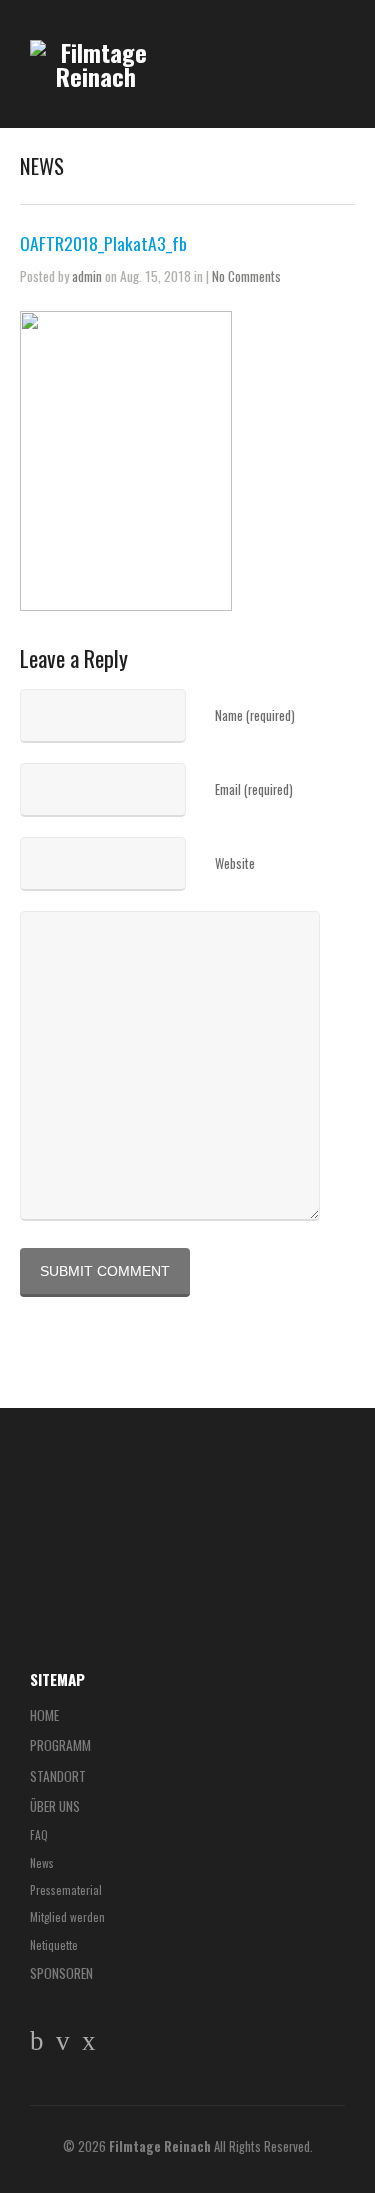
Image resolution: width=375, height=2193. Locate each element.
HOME (44, 1715)
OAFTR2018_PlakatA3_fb (103, 243)
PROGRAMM (60, 1745)
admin (87, 276)
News (42, 1862)
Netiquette (54, 1944)
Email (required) (254, 789)
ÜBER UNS (55, 1806)
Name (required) (255, 715)
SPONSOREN (61, 1973)
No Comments (246, 276)
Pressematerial (66, 1889)
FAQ (39, 1834)
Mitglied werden (67, 1916)
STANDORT (58, 1776)
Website (235, 863)
